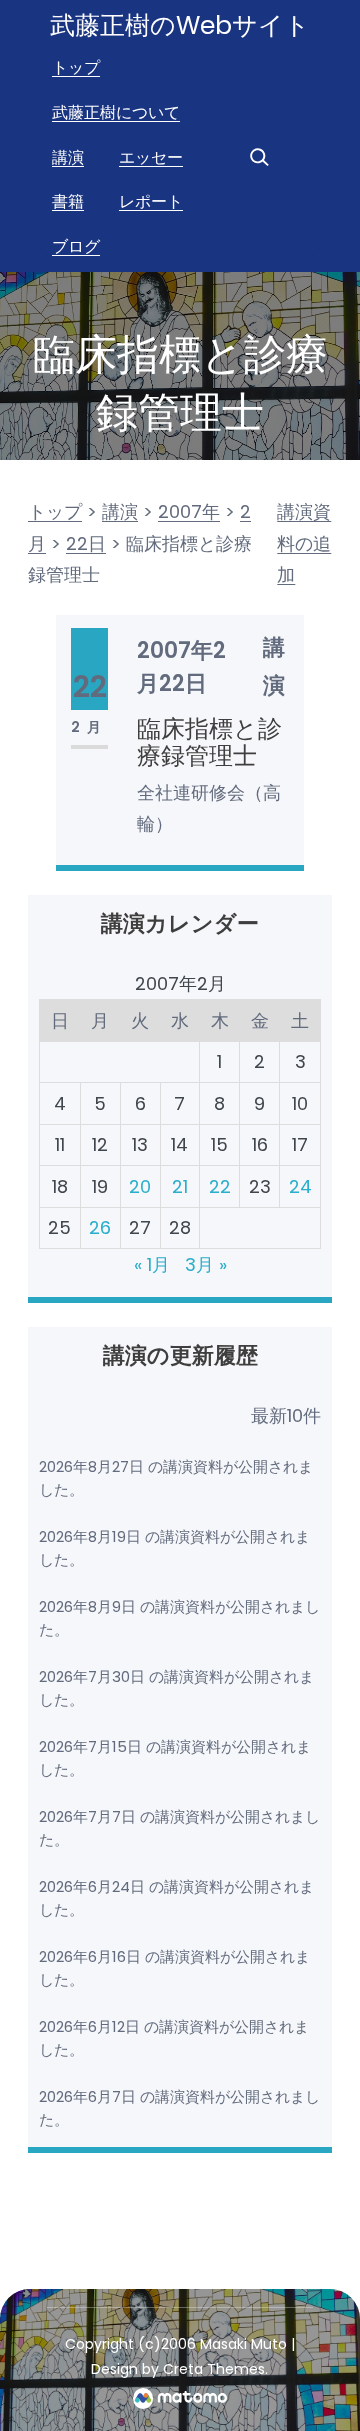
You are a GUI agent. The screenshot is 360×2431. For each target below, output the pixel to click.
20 (140, 1186)
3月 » (206, 1264)
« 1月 (152, 1264)
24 (300, 1186)
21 (180, 1186)
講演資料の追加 (304, 543)
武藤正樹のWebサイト (180, 25)
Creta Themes (214, 2369)
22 (220, 1186)
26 (100, 1227)
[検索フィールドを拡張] (259, 157)
